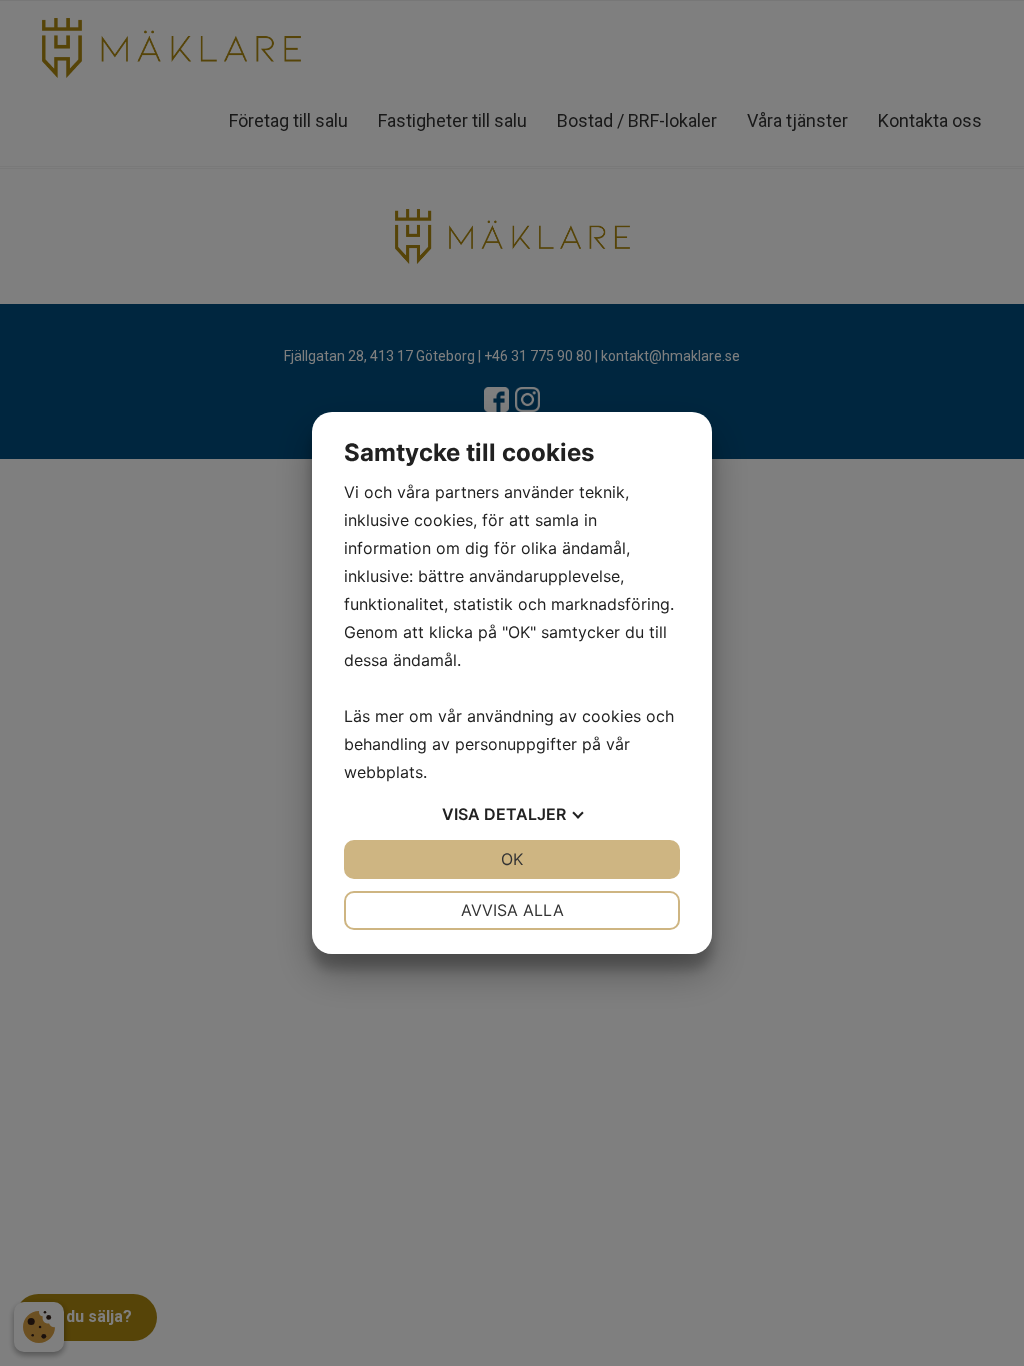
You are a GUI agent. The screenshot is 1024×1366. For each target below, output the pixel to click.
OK (512, 859)
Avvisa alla (512, 910)
